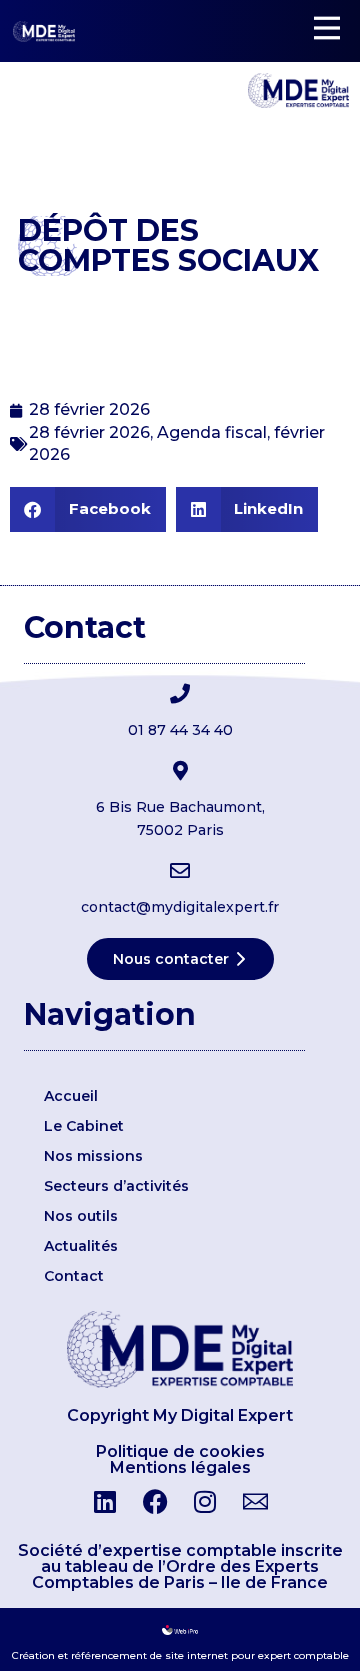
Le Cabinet (84, 1126)
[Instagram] (205, 1501)
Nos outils (81, 1216)
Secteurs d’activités (116, 1186)
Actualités (81, 1246)
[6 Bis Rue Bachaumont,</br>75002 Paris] (180, 771)
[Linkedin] (105, 1501)
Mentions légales (180, 1467)
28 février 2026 (89, 432)
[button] (88, 509)
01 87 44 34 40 (180, 730)
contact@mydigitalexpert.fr (180, 907)
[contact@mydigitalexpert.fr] (180, 871)
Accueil (71, 1096)
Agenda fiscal (212, 432)
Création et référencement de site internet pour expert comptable (180, 1655)
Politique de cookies (180, 1451)
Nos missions (93, 1156)
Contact (74, 1276)
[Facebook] (155, 1501)
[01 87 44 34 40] (180, 694)
